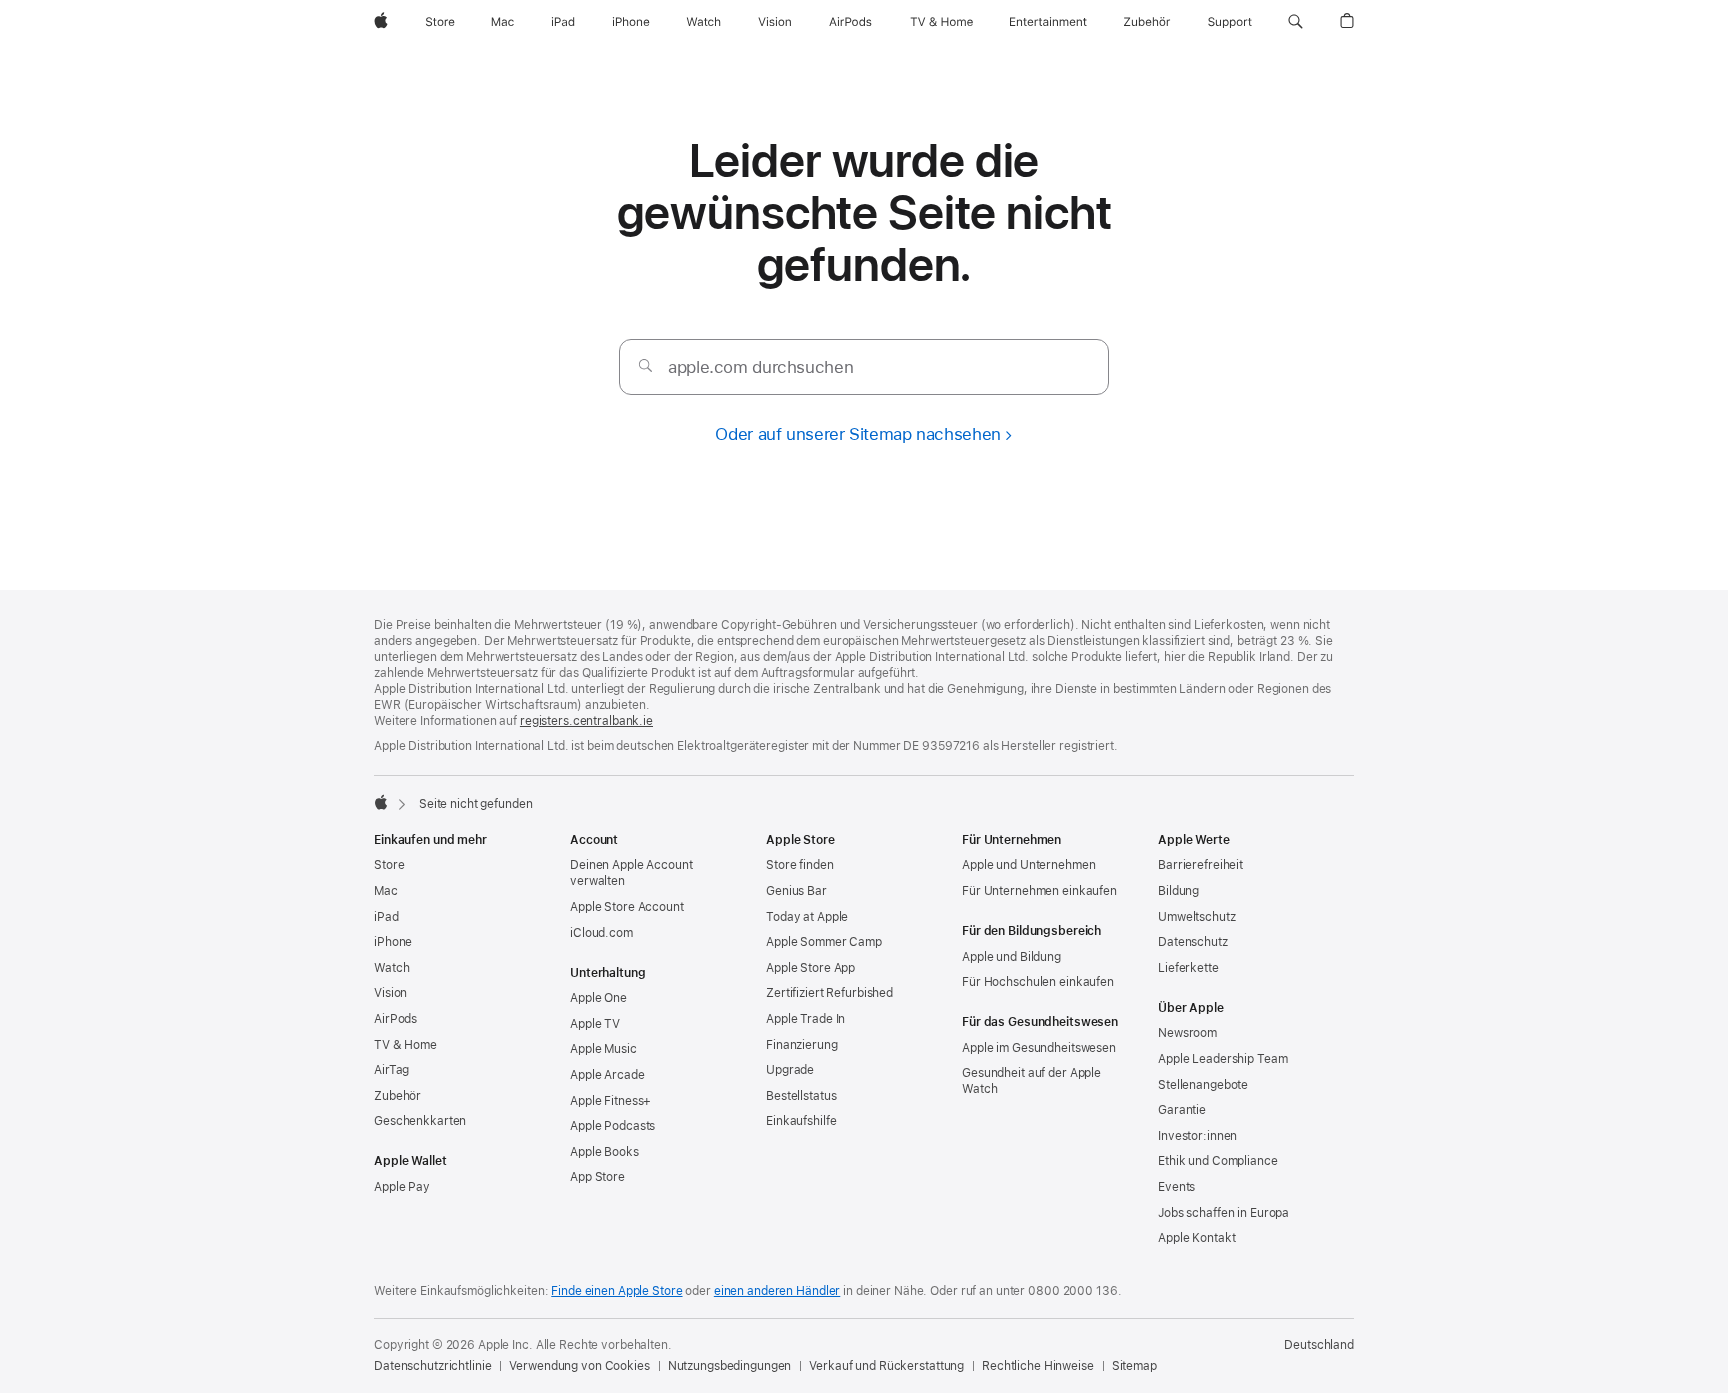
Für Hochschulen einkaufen (1038, 982)
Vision (390, 993)
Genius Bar (796, 891)
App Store (597, 1177)
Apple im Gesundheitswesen (1039, 1048)
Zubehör (397, 1096)
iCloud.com (601, 933)
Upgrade (790, 1070)
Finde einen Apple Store (616, 1291)
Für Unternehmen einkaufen (1039, 891)
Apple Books (604, 1152)
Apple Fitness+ (610, 1101)
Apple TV (595, 1024)
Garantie (1182, 1110)
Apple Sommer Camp (824, 942)
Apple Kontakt (1196, 1238)
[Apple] (381, 802)
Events (1176, 1187)
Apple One (598, 998)
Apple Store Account (627, 907)
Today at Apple (807, 917)
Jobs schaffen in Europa (1223, 1213)
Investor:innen (1197, 1136)
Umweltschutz (1197, 917)
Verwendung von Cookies (579, 1366)
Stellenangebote (1203, 1085)
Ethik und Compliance (1218, 1161)
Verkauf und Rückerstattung (886, 1366)
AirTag (391, 1070)
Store (389, 865)
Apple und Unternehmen (1028, 865)
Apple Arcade (607, 1075)
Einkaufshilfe (801, 1121)
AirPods (395, 1019)
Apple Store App (810, 968)
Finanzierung (802, 1045)
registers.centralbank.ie (586, 721)
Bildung (1178, 891)
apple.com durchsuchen (760, 367)
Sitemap (1134, 1366)
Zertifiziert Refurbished (829, 993)
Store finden (800, 865)
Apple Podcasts (612, 1126)
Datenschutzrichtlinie (432, 1366)
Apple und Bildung (1011, 957)
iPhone (393, 942)
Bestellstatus (801, 1096)
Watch (391, 968)
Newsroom (1187, 1033)
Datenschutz (1193, 942)
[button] (1295, 22)
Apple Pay (402, 1187)
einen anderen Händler (777, 1291)
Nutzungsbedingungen (730, 1366)
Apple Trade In (805, 1019)
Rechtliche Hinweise (1038, 1366)
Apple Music (603, 1049)
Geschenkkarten (420, 1121)
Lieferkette (1188, 968)
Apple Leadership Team (1222, 1059)
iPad (386, 917)
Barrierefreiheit (1200, 865)
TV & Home (405, 1045)
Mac (386, 891)
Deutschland (1319, 1345)
